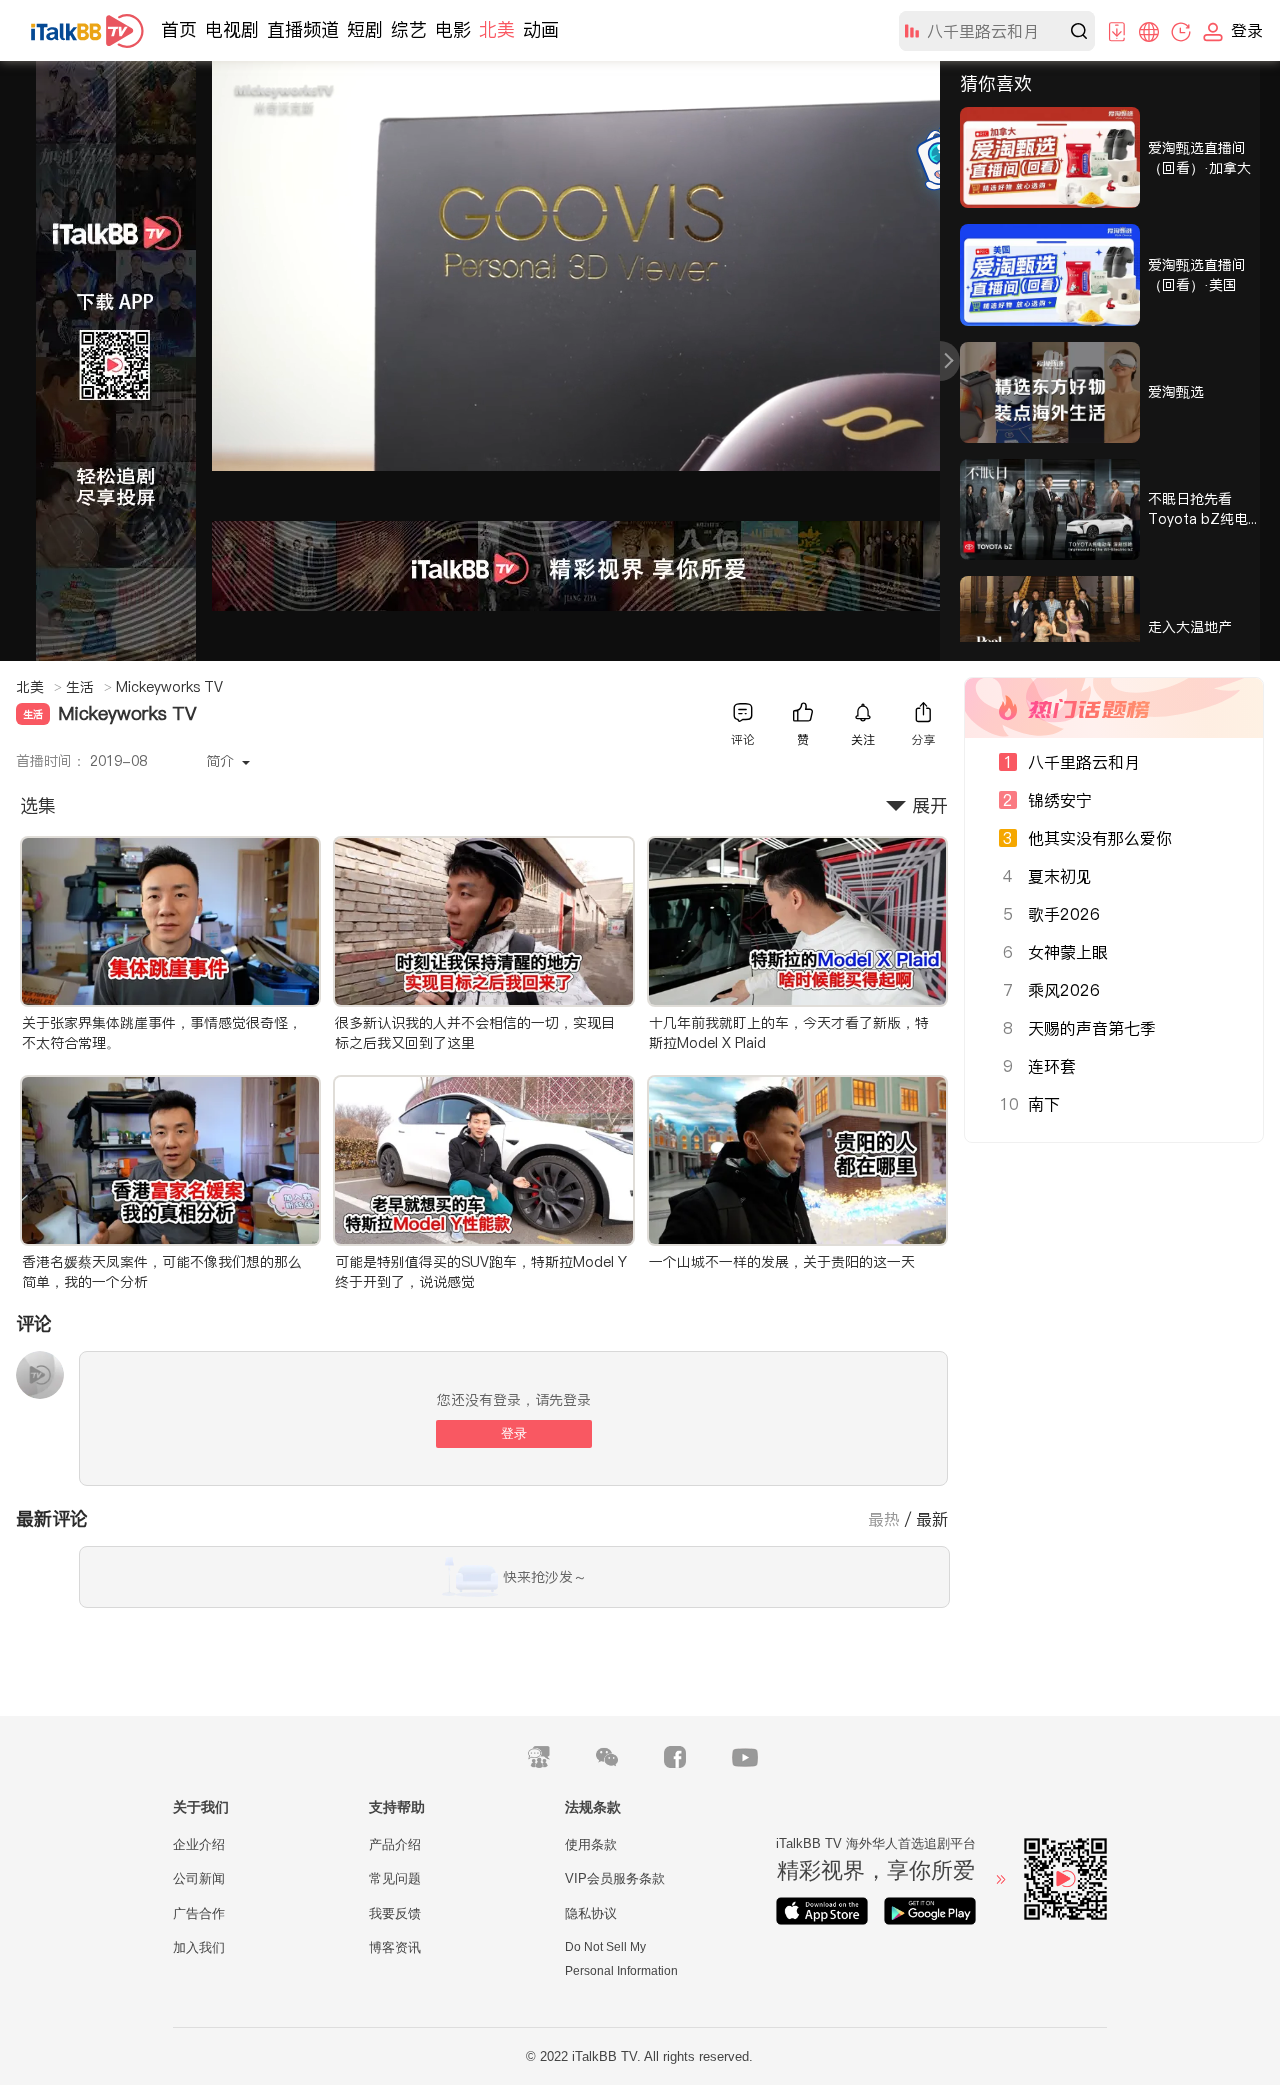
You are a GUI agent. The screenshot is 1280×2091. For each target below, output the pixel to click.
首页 (179, 29)
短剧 (365, 29)
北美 (497, 29)
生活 (89, 687)
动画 (541, 29)
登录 (514, 1433)
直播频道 (303, 29)
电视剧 (232, 29)
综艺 (409, 29)
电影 (453, 29)
